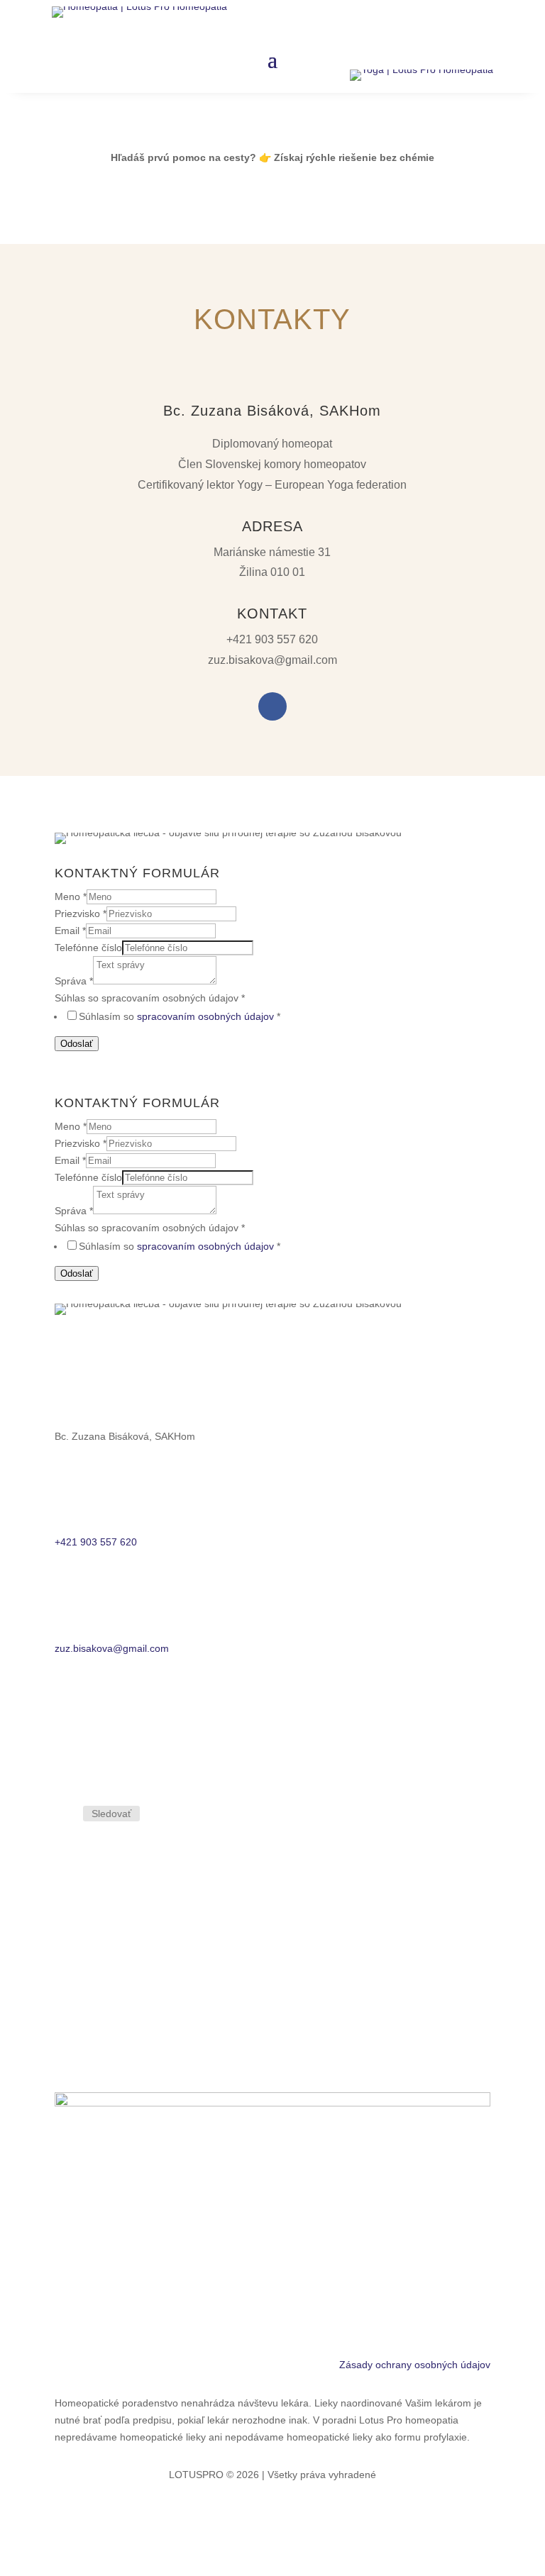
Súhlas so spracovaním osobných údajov (150, 998)
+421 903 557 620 (272, 639)
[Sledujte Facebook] (272, 706)
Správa (74, 981)
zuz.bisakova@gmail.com (272, 660)
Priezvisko (81, 914)
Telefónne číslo (88, 948)
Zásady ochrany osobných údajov (415, 2365)
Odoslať (77, 1044)
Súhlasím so (180, 1016)
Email (70, 931)
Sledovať (111, 1814)
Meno (71, 896)
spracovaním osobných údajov (205, 1016)
